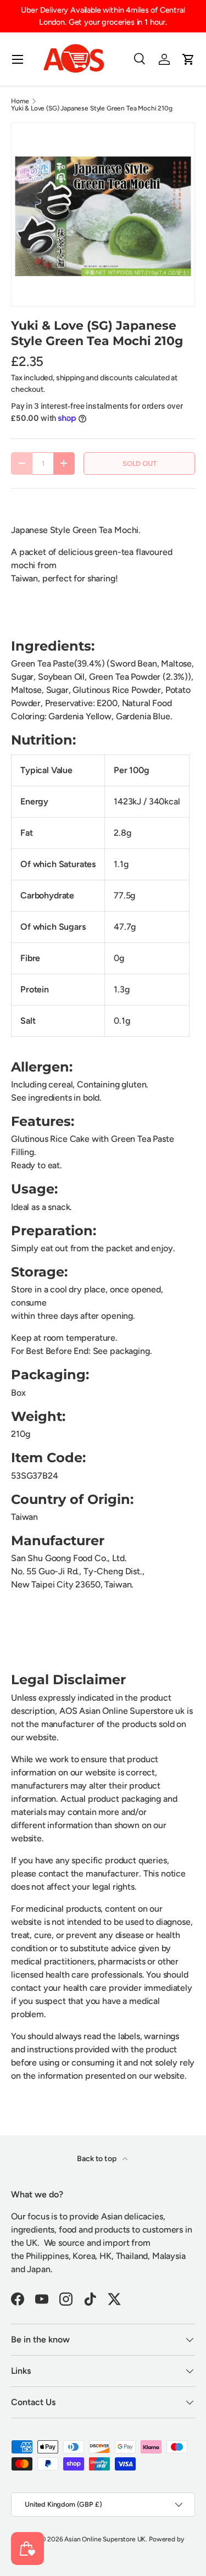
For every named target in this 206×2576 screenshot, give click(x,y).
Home (20, 101)
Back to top (97, 2159)
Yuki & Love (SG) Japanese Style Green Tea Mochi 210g (92, 108)
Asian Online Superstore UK (105, 2539)
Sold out (140, 463)
